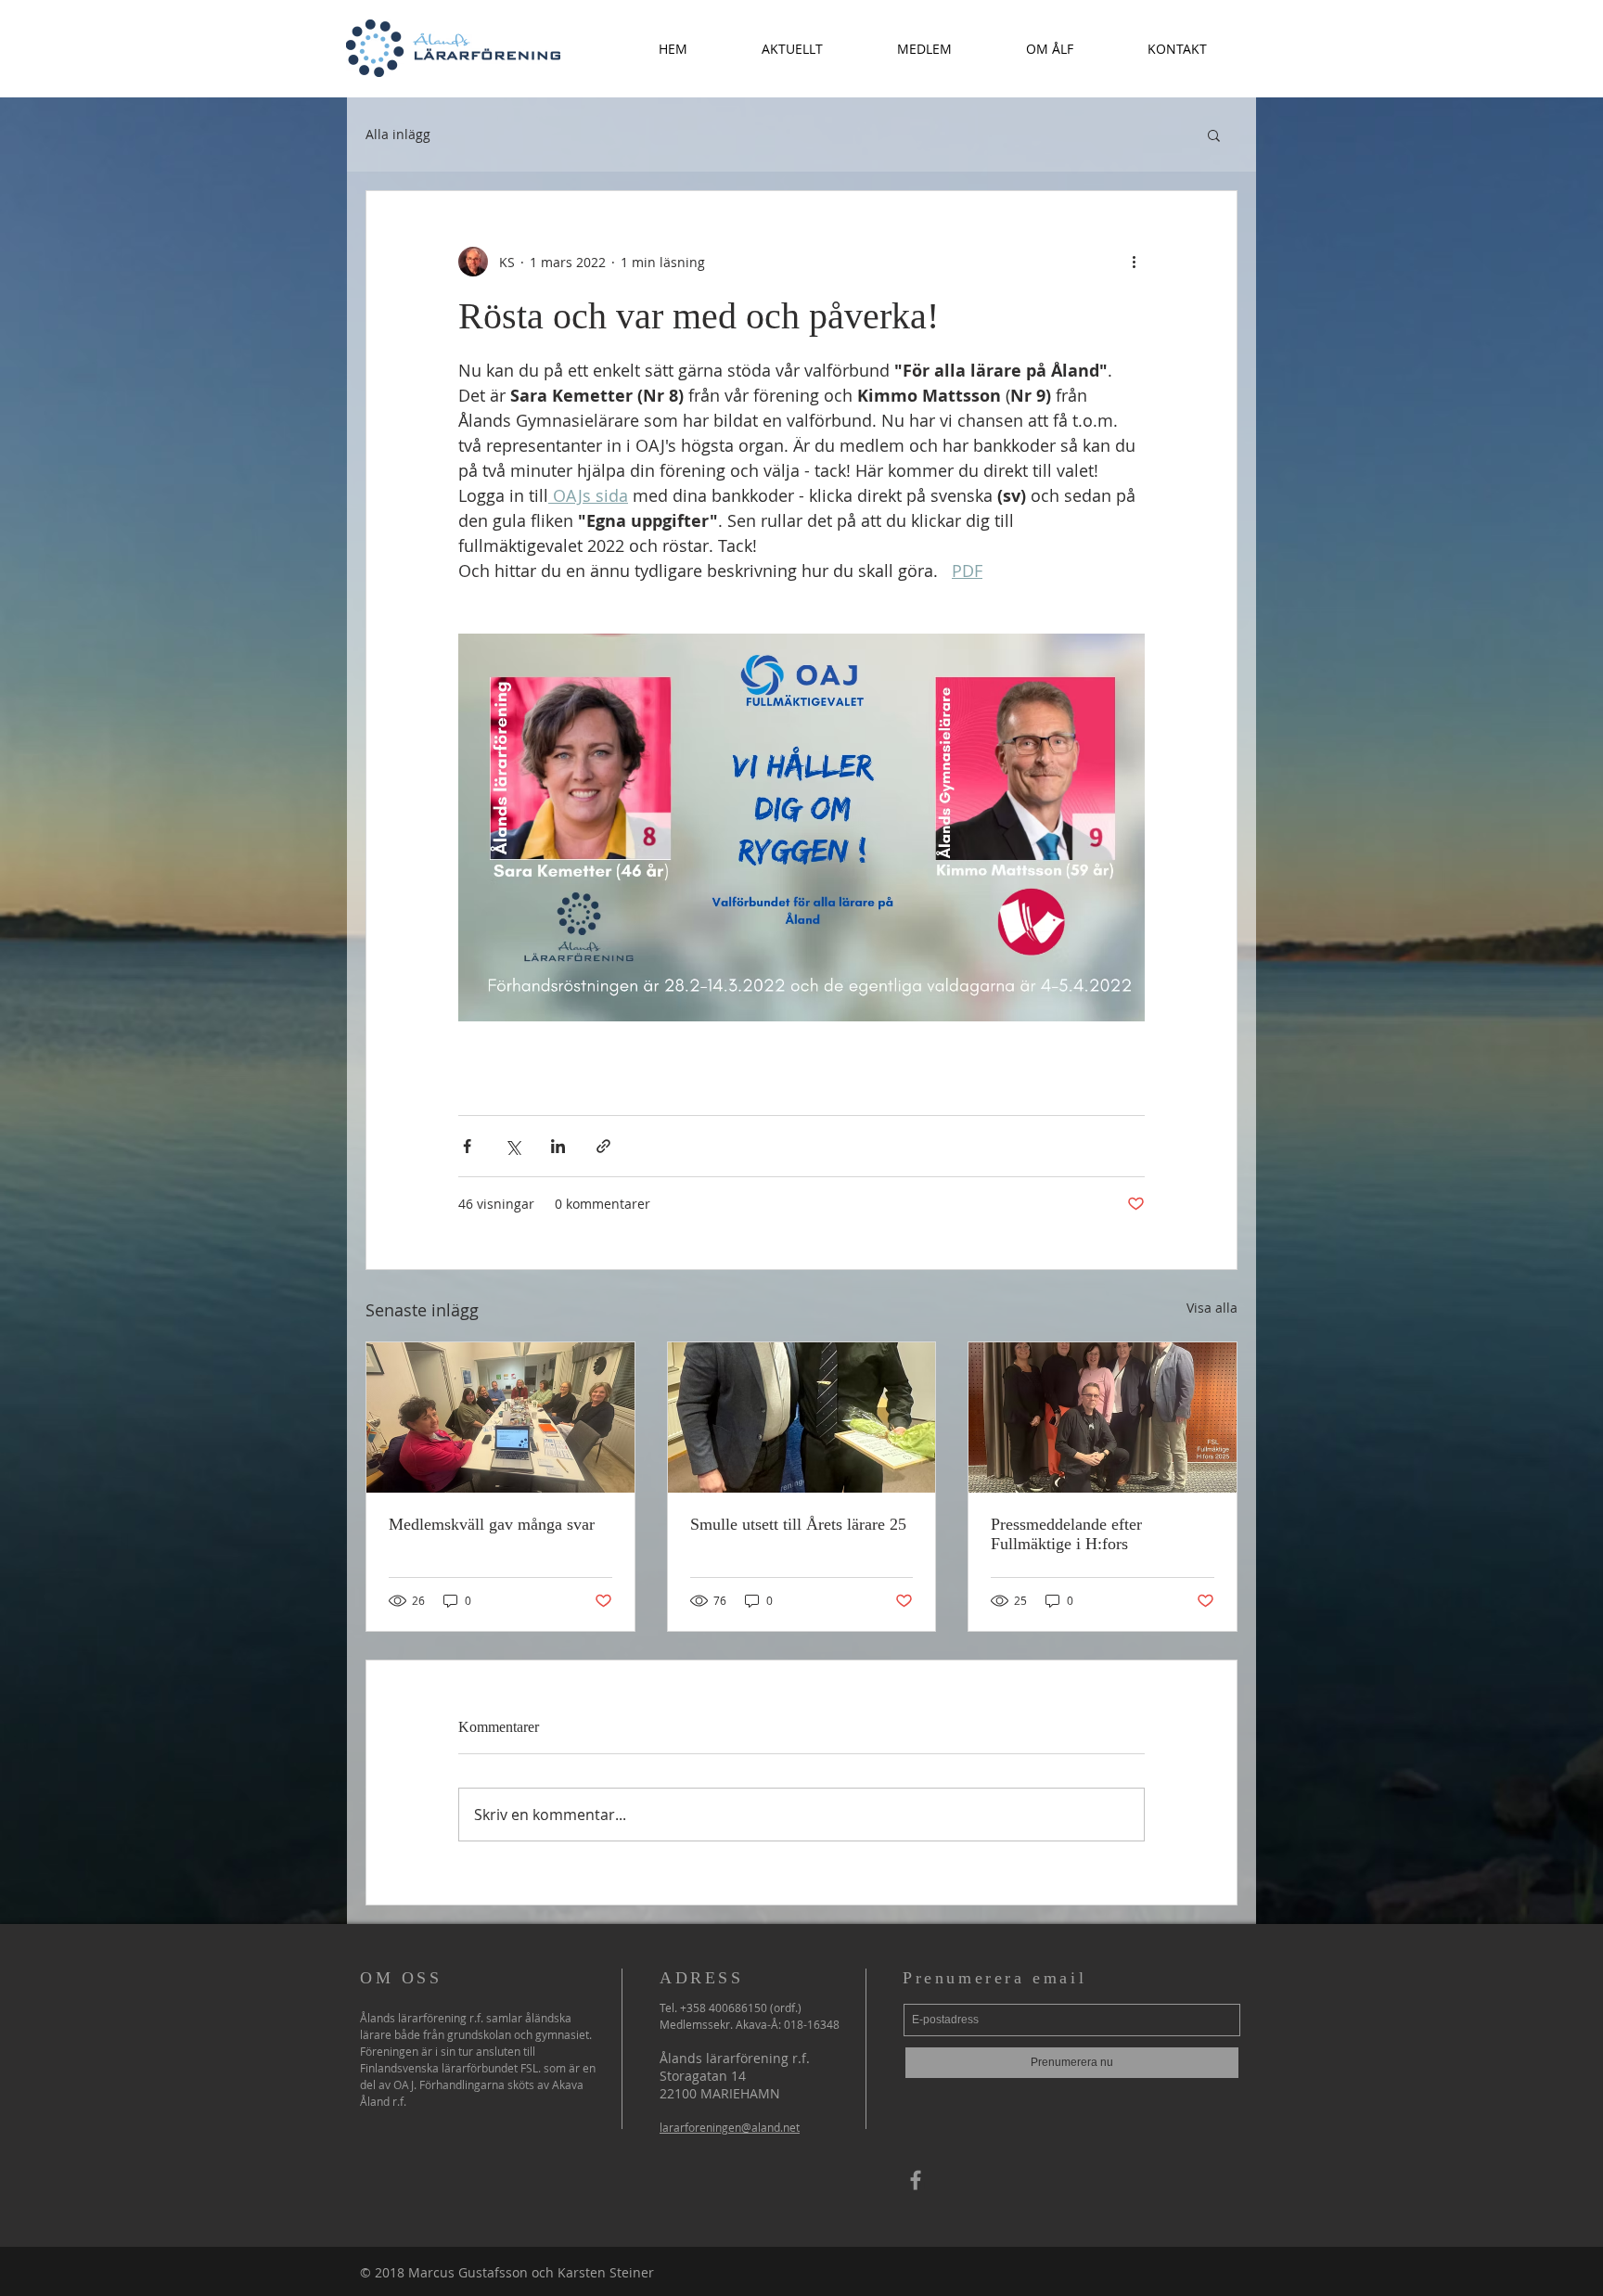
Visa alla (1212, 1308)
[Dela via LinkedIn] (558, 1146)
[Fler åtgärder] (1134, 262)
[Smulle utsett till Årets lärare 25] (802, 1417)
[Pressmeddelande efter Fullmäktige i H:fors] (1103, 1417)
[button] (792, 49)
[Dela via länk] (603, 1146)
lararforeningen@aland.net (730, 2127)
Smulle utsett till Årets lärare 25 (798, 1524)
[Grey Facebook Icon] (916, 2180)
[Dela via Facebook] (467, 1146)
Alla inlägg (398, 134)
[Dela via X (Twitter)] (513, 1146)
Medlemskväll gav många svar (492, 1524)
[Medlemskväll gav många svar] (500, 1417)
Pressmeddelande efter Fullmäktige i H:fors (1066, 1534)
